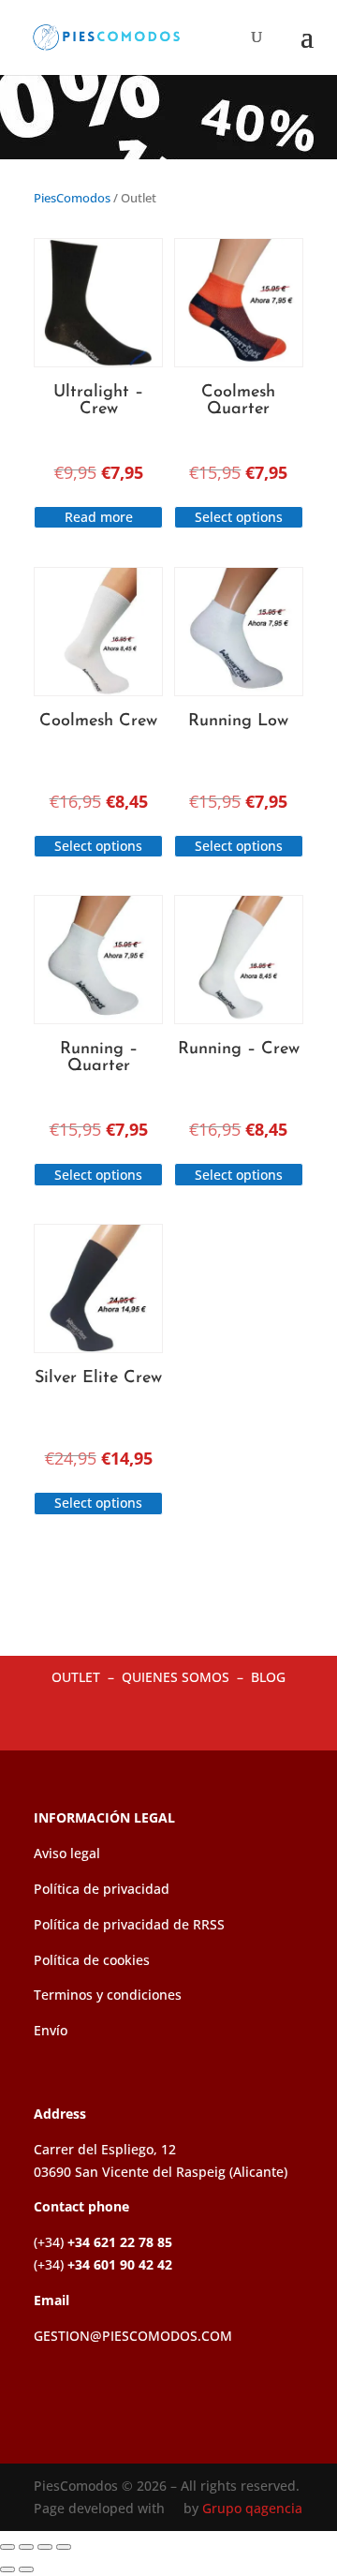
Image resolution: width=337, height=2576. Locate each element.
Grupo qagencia (252, 2508)
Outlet (78, 1677)
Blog (268, 1677)
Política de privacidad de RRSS (129, 1924)
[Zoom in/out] (7, 2547)
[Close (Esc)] (64, 2547)
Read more (99, 517)
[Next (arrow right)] (26, 2569)
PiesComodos (72, 198)
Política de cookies (92, 1960)
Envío (51, 2030)
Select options (239, 517)
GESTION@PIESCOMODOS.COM (133, 2336)
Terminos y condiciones (108, 1995)
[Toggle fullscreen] (26, 2547)
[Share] (45, 2547)
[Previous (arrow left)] (7, 2569)
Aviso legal (67, 1853)
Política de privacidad (102, 1889)
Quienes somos (177, 1677)
